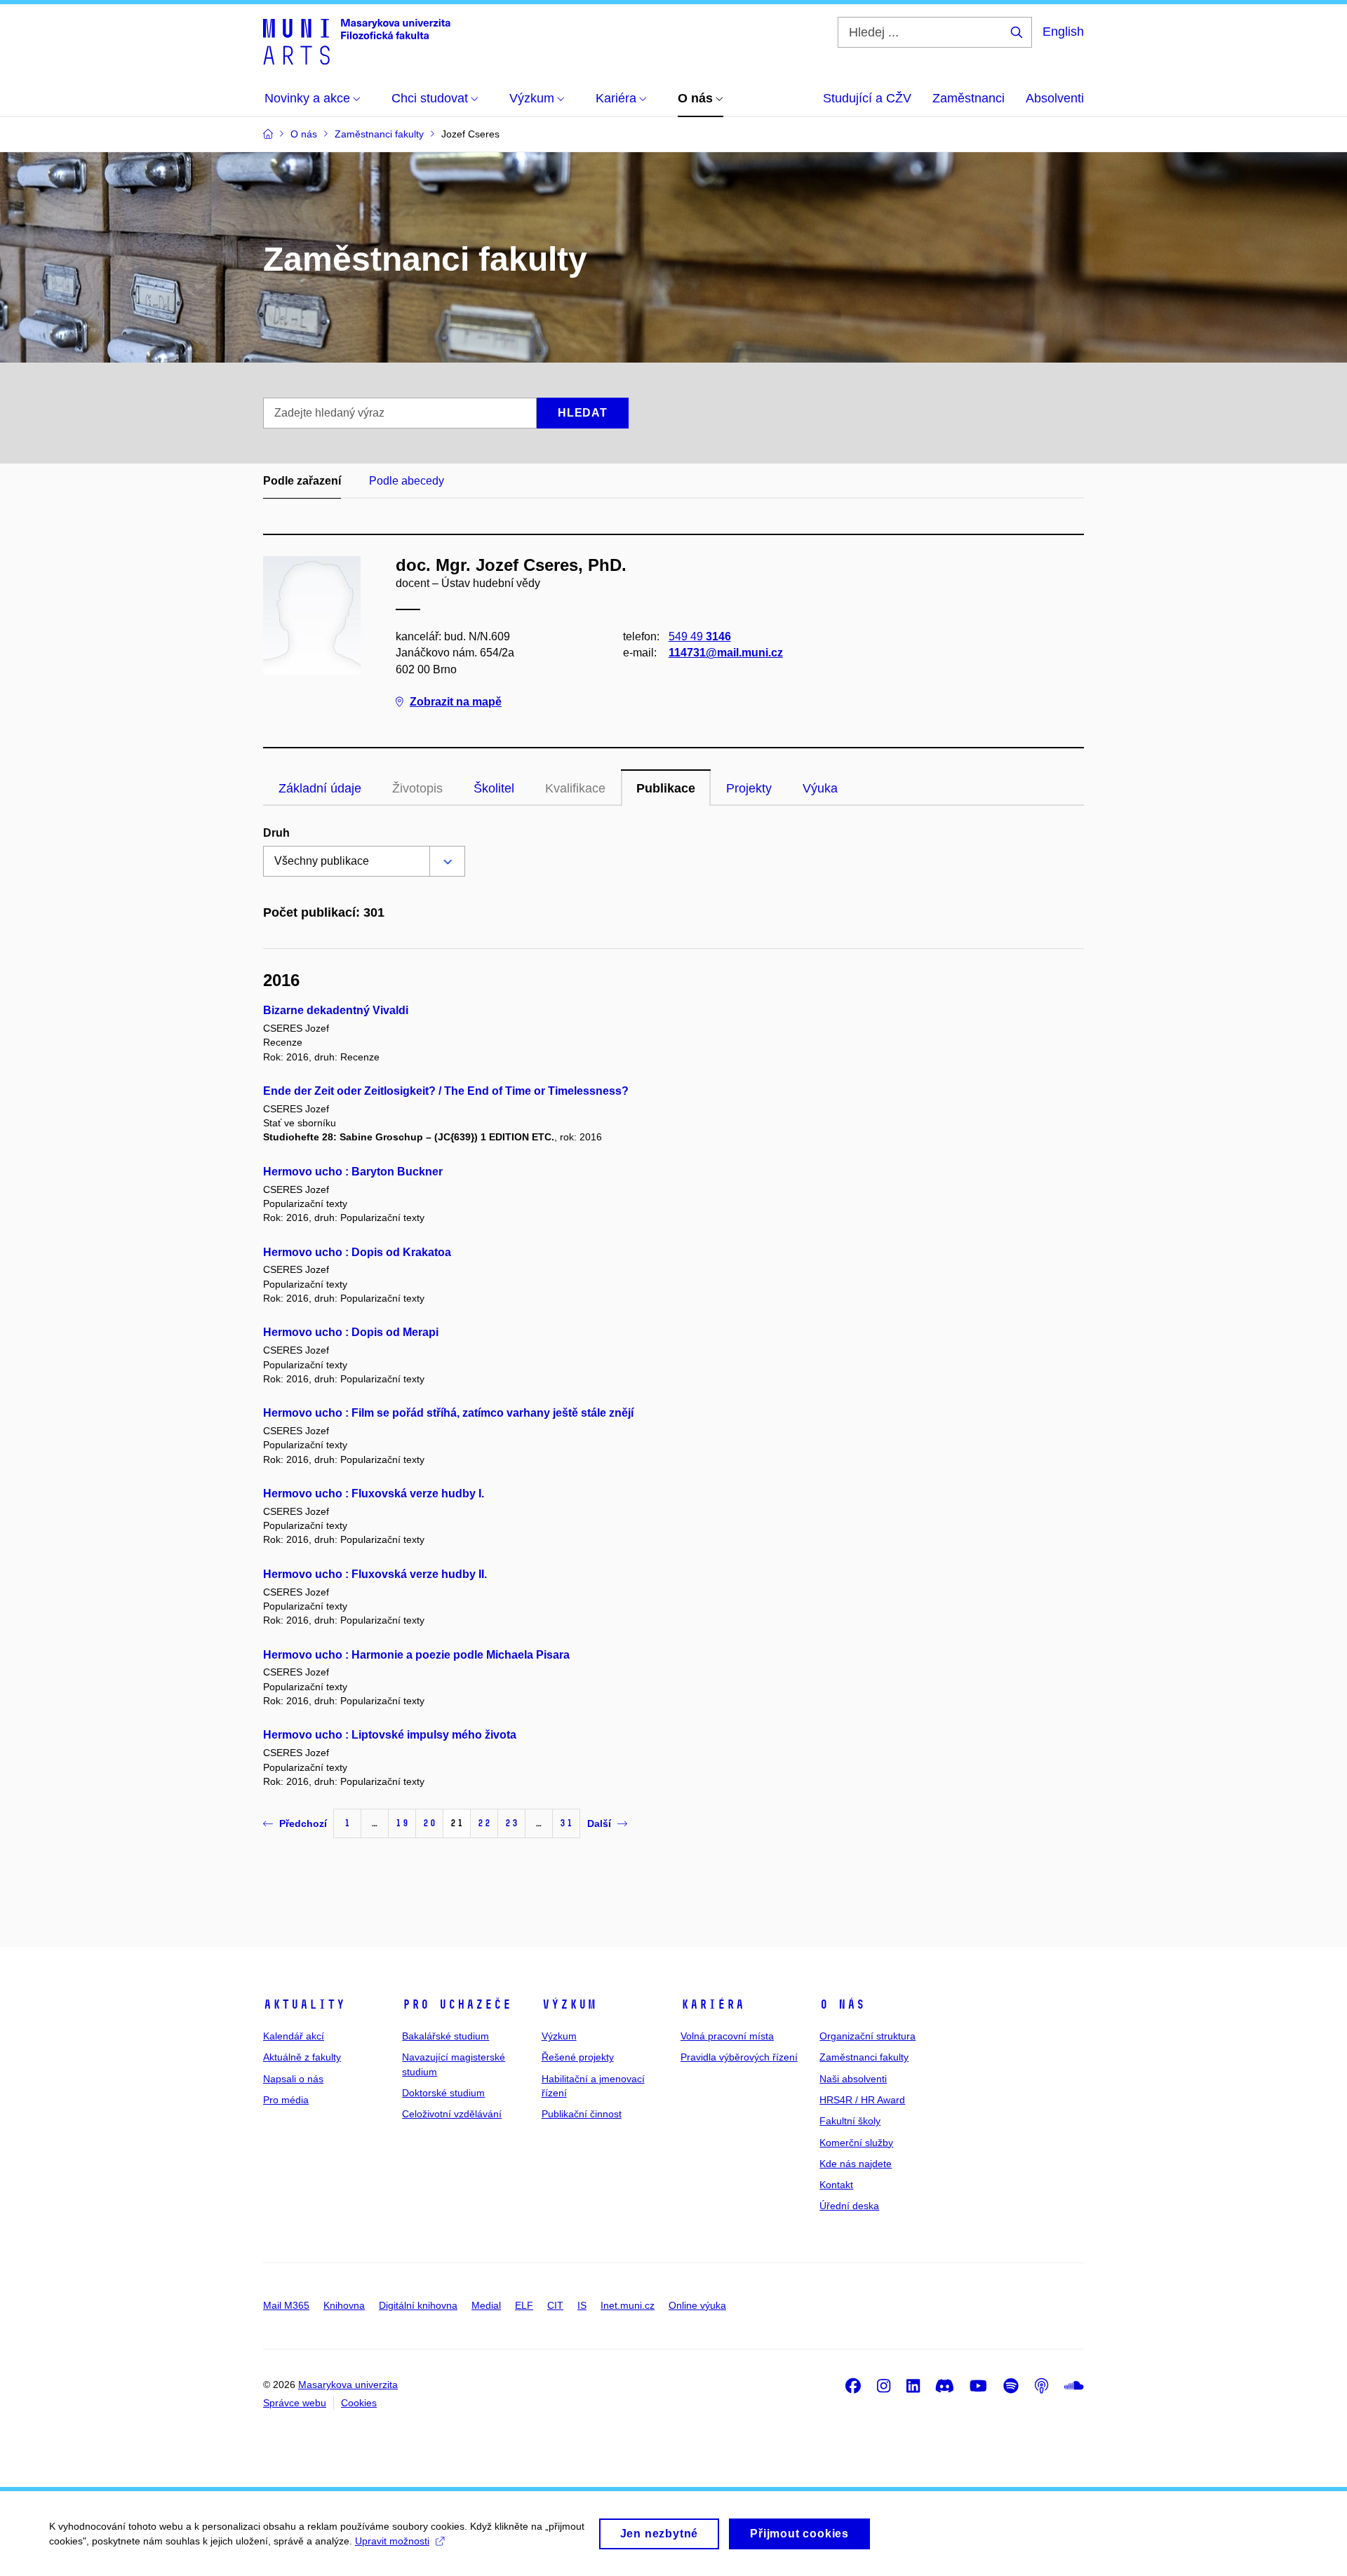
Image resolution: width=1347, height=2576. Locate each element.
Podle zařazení (302, 481)
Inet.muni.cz (628, 2305)
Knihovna (344, 2305)
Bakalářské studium (445, 2036)
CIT (555, 2305)
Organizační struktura (867, 2036)
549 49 (700, 636)
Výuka (820, 788)
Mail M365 (286, 2305)
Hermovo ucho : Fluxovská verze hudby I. (374, 1493)
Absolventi (1055, 98)
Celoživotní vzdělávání (452, 2114)
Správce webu (295, 2403)
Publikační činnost (582, 2114)
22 (484, 1823)
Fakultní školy (850, 2121)
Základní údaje (320, 788)
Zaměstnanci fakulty (864, 2057)
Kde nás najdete (856, 2164)
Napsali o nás (293, 2079)
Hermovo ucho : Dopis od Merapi (351, 1332)
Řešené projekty (578, 2057)
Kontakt (836, 2185)
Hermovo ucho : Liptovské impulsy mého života (390, 1735)
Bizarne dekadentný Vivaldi (336, 1010)
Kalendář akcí (294, 2036)
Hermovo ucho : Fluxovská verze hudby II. (375, 1574)
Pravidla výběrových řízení (739, 2057)
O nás (842, 2004)
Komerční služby (856, 2143)
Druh (276, 833)
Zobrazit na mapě (456, 702)
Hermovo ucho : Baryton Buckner (353, 1172)
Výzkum (569, 2004)
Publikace (666, 788)
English (1063, 32)
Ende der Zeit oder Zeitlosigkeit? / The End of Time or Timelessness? (446, 1091)
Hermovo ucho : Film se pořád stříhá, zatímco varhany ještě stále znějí (448, 1413)
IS (582, 2305)
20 (429, 1823)
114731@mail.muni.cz (726, 653)
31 (566, 1823)
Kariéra (712, 2004)
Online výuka (697, 2305)
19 (402, 1823)
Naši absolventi (853, 2079)
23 (511, 1823)
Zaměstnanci (969, 98)
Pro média (286, 2100)
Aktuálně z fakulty (302, 2057)
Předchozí (303, 1823)
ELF (524, 2305)
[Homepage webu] (357, 41)
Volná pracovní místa (727, 2036)
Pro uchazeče (457, 2004)
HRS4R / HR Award (862, 2100)
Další (599, 1823)
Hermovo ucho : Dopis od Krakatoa (357, 1252)
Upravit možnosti (392, 2541)
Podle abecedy (407, 481)
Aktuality (304, 2004)
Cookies (359, 2403)
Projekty (749, 788)
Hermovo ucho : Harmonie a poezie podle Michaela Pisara (416, 1655)
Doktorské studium (443, 2093)
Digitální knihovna (418, 2305)
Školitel (494, 788)
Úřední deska (849, 2206)
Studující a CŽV (867, 98)
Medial (486, 2305)
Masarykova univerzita (348, 2385)
